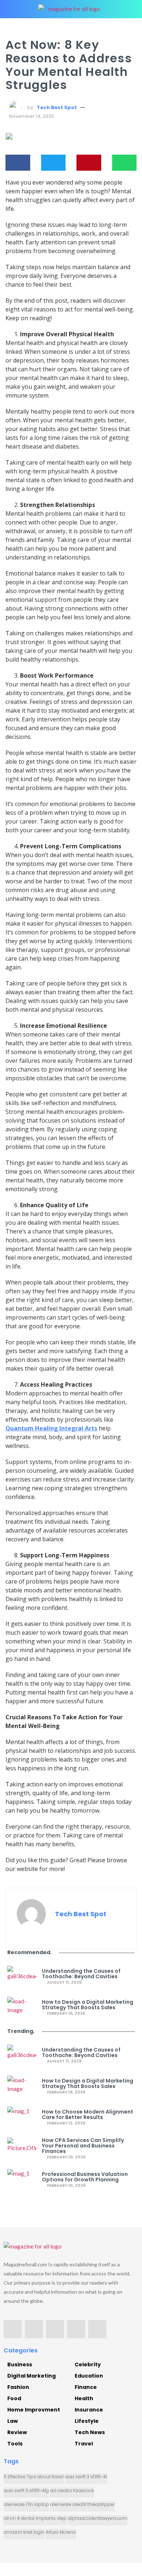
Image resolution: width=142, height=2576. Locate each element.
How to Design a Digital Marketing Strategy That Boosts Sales (88, 2005)
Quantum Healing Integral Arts (51, 1428)
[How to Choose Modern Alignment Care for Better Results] (22, 2118)
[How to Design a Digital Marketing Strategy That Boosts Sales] (22, 2008)
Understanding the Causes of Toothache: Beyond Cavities (81, 1974)
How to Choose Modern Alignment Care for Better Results (88, 2115)
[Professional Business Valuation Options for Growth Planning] (22, 2180)
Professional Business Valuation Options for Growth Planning (85, 2177)
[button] (18, 163)
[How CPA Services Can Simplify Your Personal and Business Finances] (22, 2149)
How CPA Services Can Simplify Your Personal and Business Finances (83, 2146)
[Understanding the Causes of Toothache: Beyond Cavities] (22, 1977)
